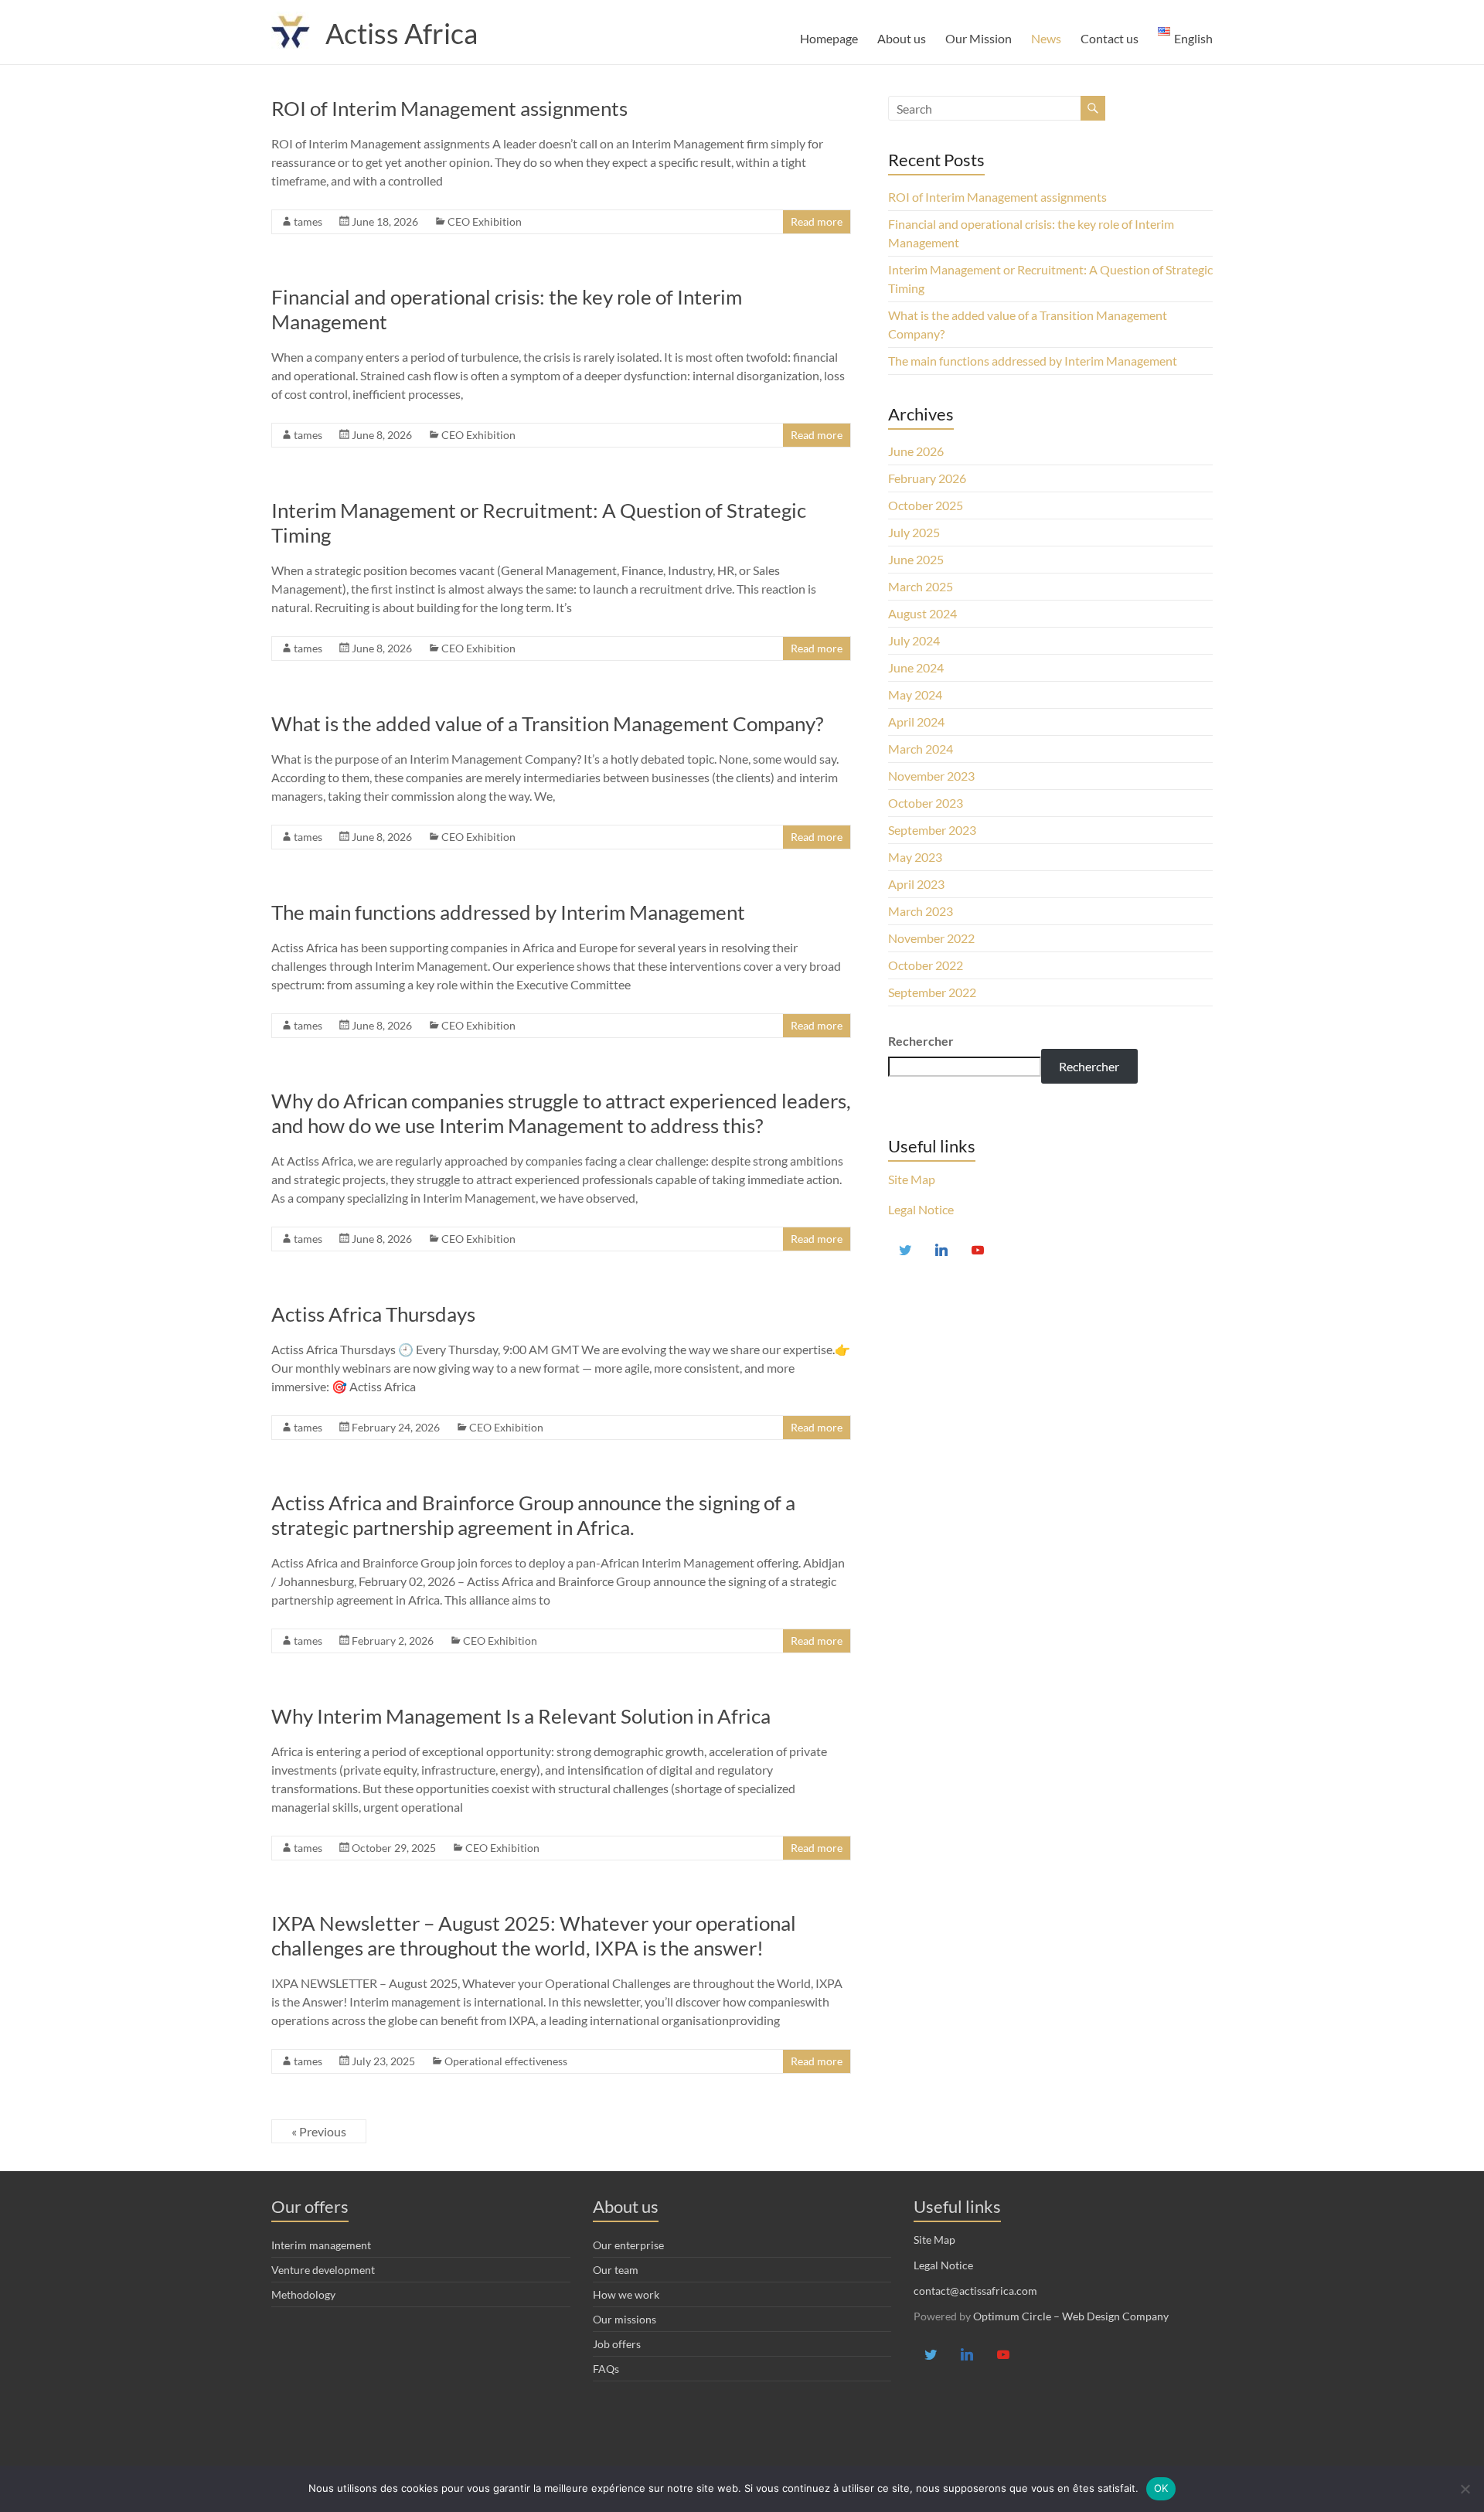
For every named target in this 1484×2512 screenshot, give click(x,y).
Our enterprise (628, 2245)
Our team (616, 2270)
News (1046, 38)
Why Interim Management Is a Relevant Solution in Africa (521, 1716)
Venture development (323, 2270)
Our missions (625, 2319)
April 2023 (916, 884)
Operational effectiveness (506, 2061)
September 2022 (932, 992)
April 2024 (916, 722)
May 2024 (915, 694)
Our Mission (979, 38)
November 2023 (931, 776)
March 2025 (921, 586)
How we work (626, 2294)
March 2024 (921, 749)
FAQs (606, 2369)
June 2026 (916, 451)
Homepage (829, 38)
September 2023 (932, 830)
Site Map (912, 1179)
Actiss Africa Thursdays (373, 1314)
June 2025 (916, 559)
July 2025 (914, 532)
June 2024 (916, 667)
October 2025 (926, 505)
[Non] (1465, 2489)
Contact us (1110, 38)
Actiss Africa (402, 33)
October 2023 (926, 803)
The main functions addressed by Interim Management (508, 912)
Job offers (617, 2344)
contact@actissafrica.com (975, 2291)
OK (1161, 2488)
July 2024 (914, 640)
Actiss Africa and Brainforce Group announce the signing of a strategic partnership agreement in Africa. (533, 1515)
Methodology (303, 2294)
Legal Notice (921, 1209)
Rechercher (1089, 1066)
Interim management (321, 2245)
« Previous (319, 2131)
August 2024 (922, 613)
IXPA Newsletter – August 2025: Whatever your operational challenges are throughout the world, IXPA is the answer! (534, 1935)
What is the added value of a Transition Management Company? (547, 723)
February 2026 (927, 478)
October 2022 (926, 965)
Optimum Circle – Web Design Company (1071, 2316)
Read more (817, 221)
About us (902, 38)
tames (308, 221)
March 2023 (921, 911)
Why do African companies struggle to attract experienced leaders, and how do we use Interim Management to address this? (561, 1113)
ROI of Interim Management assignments (449, 108)
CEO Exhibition (485, 221)
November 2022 (931, 938)
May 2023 (915, 857)
